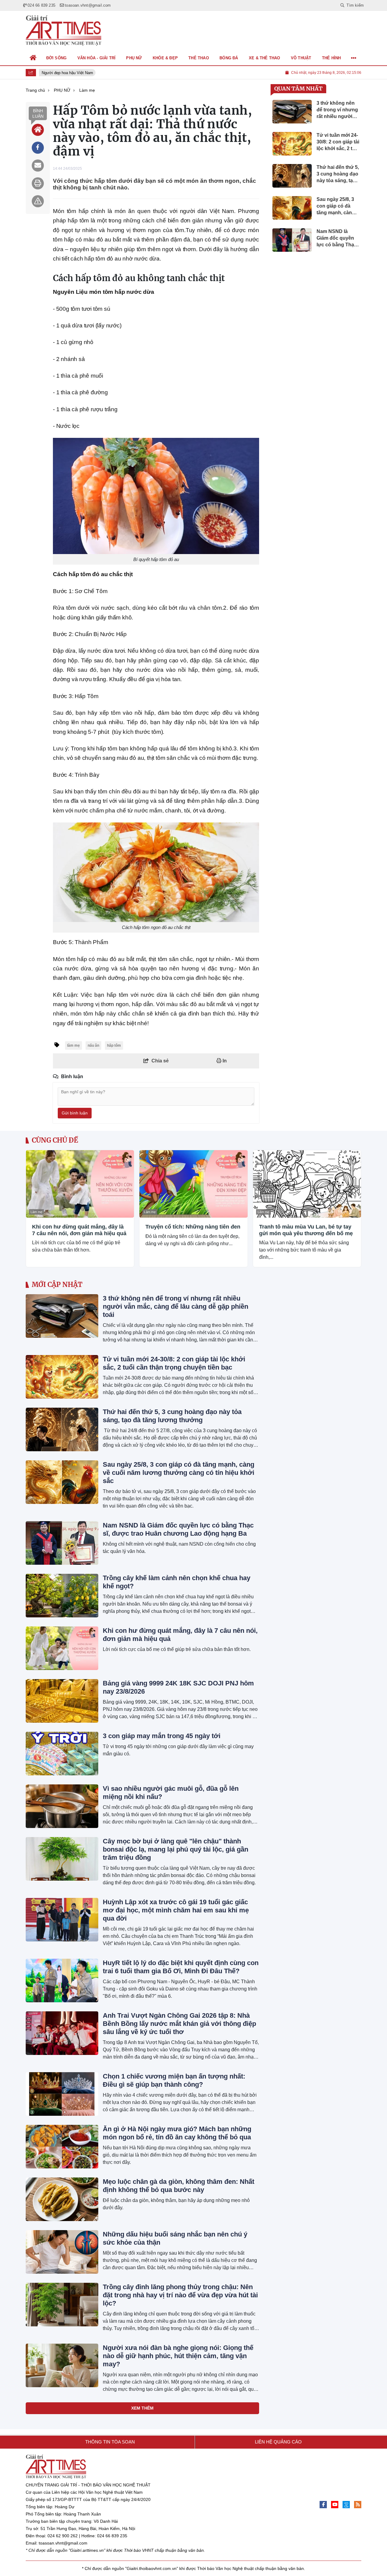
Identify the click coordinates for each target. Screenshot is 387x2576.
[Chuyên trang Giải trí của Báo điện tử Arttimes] (63, 31)
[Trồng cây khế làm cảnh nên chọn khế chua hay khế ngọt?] (62, 1596)
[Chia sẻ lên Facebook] (38, 148)
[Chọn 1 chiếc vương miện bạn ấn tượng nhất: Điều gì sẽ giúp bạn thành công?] (62, 2094)
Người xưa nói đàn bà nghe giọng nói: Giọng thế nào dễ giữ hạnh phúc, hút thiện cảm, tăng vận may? (178, 2356)
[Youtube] (335, 2505)
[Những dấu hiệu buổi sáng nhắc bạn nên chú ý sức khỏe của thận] (62, 2252)
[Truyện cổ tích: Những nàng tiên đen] (193, 1184)
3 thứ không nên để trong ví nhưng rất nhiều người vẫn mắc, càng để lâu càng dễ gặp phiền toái (176, 1306)
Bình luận (38, 113)
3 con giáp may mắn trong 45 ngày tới (162, 1736)
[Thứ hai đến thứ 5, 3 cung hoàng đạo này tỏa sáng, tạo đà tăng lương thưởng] (62, 1429)
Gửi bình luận (75, 1113)
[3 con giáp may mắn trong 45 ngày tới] (62, 1754)
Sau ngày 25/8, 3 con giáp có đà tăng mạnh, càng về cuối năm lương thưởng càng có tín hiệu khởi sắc (179, 1473)
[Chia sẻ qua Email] (38, 166)
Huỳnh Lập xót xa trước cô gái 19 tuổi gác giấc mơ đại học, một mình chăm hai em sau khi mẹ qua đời (176, 1910)
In (224, 1061)
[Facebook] (323, 2505)
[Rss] (358, 2505)
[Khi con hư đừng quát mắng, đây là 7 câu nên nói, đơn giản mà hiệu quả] (80, 1184)
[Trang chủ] (33, 58)
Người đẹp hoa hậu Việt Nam (63, 73)
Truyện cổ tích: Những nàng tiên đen (193, 1227)
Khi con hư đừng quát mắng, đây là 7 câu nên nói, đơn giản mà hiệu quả (79, 1230)
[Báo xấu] (38, 201)
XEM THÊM (142, 2408)
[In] (38, 183)
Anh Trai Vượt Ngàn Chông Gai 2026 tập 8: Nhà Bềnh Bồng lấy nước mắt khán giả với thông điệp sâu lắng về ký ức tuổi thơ (179, 2024)
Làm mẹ (36, 1212)
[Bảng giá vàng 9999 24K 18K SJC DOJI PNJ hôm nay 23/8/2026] (62, 1701)
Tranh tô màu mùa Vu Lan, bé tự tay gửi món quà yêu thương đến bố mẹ (306, 1230)
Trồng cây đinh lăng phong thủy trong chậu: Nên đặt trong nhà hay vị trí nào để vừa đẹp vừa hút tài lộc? (180, 2295)
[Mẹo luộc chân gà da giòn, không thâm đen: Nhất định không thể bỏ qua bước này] (62, 2199)
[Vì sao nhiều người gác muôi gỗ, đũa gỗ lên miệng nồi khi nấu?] (62, 1806)
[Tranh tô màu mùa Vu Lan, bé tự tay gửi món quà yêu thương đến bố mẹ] (307, 1184)
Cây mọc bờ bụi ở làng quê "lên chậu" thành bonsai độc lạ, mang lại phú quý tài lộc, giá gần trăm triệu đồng (176, 1849)
